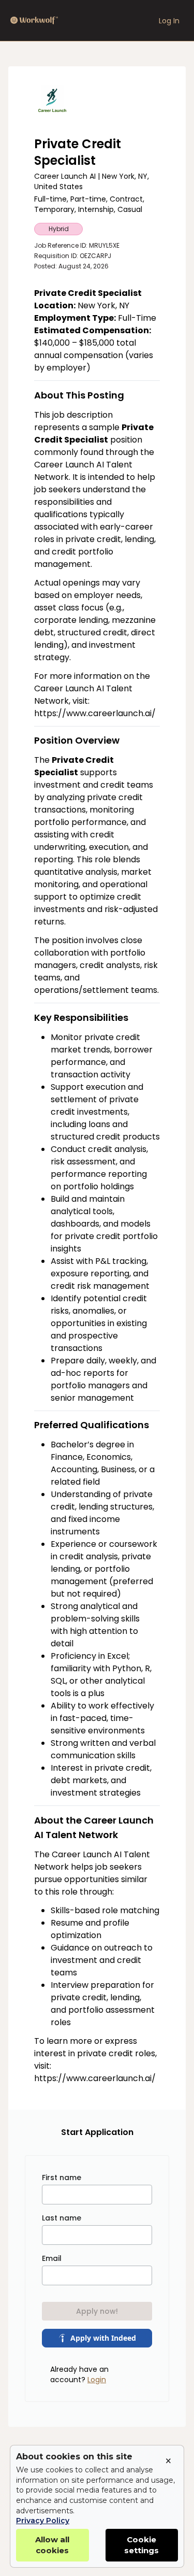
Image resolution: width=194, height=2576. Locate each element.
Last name (62, 2218)
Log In (169, 21)
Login (97, 2380)
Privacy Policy (43, 2521)
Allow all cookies (52, 2545)
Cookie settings (141, 2545)
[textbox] (97, 1186)
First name (62, 2177)
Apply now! (97, 2311)
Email (52, 2258)
